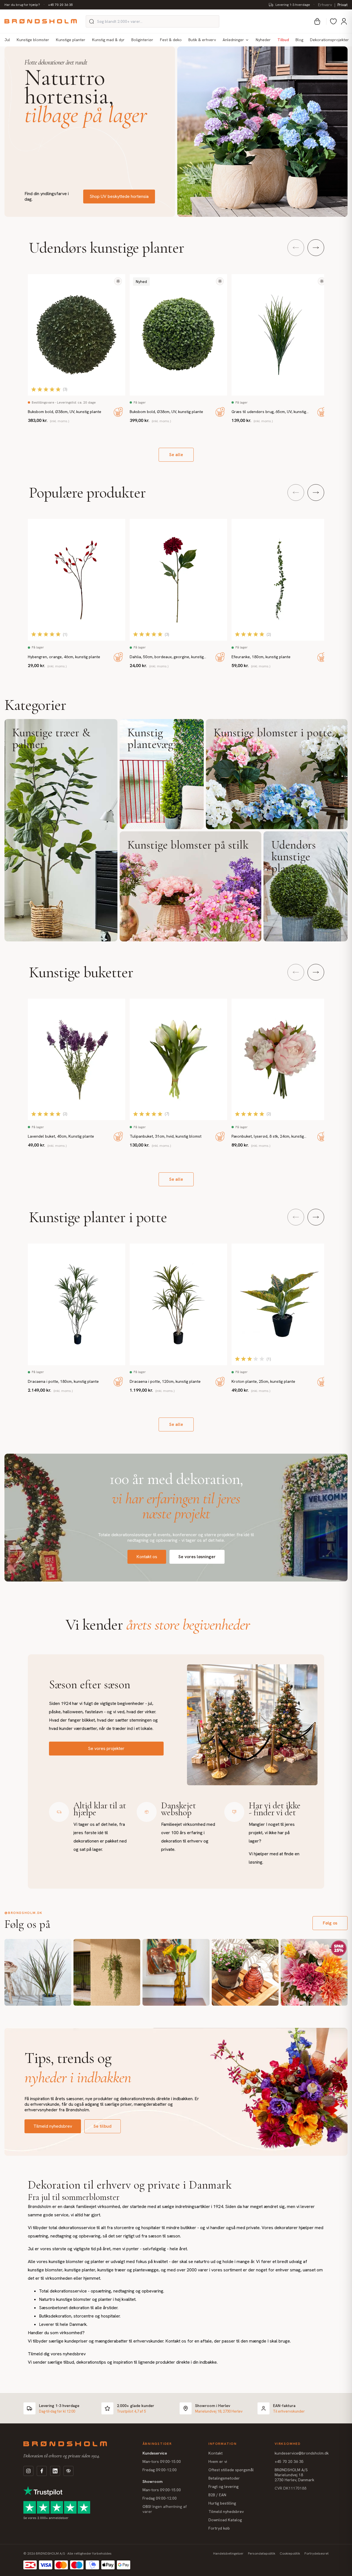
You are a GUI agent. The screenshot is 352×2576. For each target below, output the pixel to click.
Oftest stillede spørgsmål (231, 2470)
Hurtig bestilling (222, 2503)
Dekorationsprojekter (329, 40)
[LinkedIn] (55, 2471)
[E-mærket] (68, 2471)
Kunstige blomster (33, 40)
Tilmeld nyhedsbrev (53, 2126)
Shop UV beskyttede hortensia (119, 196)
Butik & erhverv (202, 40)
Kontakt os (147, 1557)
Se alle (176, 455)
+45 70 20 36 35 (61, 5)
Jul (7, 40)
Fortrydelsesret (317, 2553)
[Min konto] (344, 21)
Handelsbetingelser (228, 2553)
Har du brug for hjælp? (22, 5)
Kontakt (216, 2453)
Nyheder (263, 40)
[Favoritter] (333, 21)
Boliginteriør (142, 40)
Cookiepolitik (290, 2553)
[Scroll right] (316, 248)
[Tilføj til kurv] (118, 412)
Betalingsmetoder (224, 2478)
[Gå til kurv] (317, 21)
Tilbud (283, 40)
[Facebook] (42, 2471)
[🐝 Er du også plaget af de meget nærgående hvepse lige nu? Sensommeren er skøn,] (245, 1972)
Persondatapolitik (262, 2553)
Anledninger (233, 40)
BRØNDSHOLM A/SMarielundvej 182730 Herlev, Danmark (294, 2475)
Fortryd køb (219, 2528)
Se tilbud (103, 2126)
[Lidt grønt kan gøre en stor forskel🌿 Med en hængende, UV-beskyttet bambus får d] (107, 1972)
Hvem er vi (218, 2461)
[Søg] (92, 21)
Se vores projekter (106, 1748)
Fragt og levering (223, 2487)
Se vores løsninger (197, 1557)
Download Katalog (225, 2520)
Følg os (330, 1923)
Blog (299, 40)
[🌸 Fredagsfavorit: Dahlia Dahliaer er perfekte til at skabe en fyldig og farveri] (314, 1972)
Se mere (61, 830)
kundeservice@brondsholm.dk (302, 2453)
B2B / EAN (217, 2495)
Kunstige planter (71, 40)
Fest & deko (171, 40)
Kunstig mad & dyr (108, 40)
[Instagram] (28, 2471)
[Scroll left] (296, 248)
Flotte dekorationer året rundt (56, 62)
